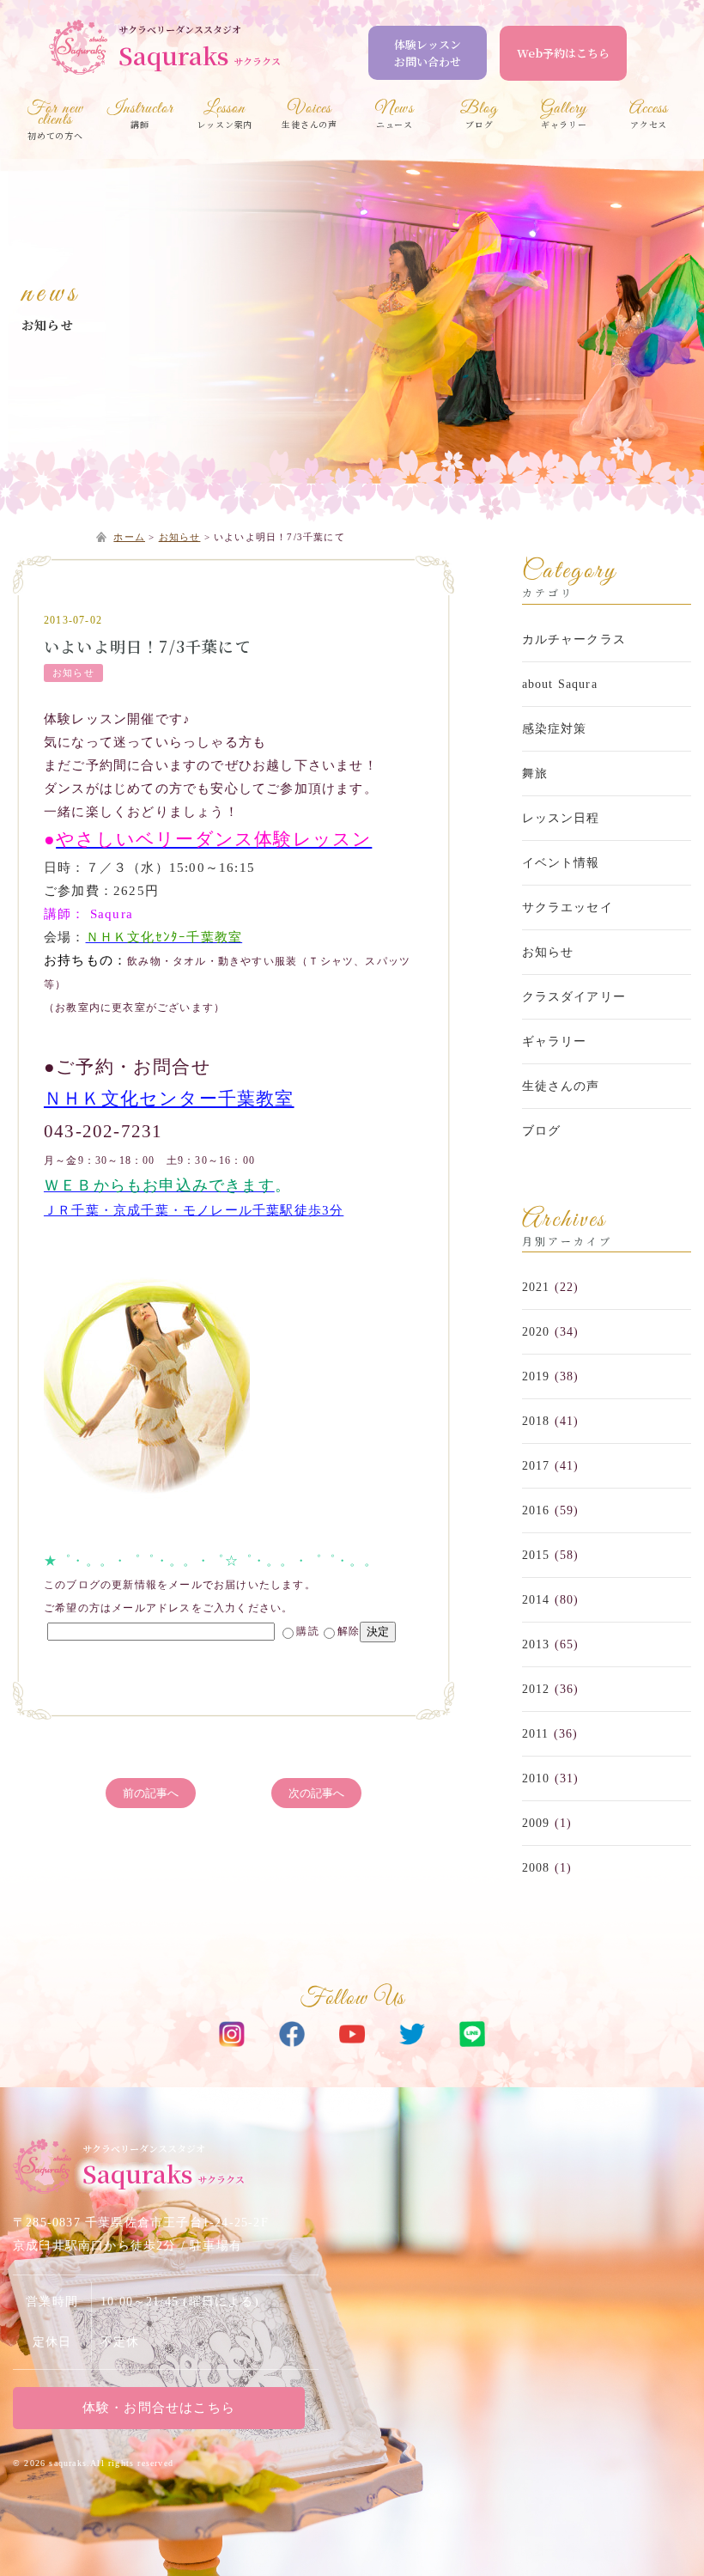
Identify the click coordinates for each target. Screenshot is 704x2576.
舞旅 (535, 773)
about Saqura (560, 684)
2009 (536, 1823)
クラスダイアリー (574, 997)
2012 (536, 1689)
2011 (536, 1734)
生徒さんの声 (561, 1086)
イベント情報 (561, 863)
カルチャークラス (574, 639)
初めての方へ (55, 122)
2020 (536, 1332)
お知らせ (48, 325)
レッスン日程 (561, 818)
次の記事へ (316, 1793)
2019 (536, 1376)
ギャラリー (555, 1041)
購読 (307, 1631)
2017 (536, 1466)
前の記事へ (151, 1793)
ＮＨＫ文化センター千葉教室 (169, 1099)
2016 (536, 1510)
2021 (536, 1287)
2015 (536, 1555)
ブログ (542, 1131)
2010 (536, 1778)
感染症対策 (555, 729)
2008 (536, 1868)
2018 (536, 1421)
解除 (349, 1631)
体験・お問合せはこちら (159, 2408)
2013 (536, 1644)
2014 (536, 1600)
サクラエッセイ (567, 907)
